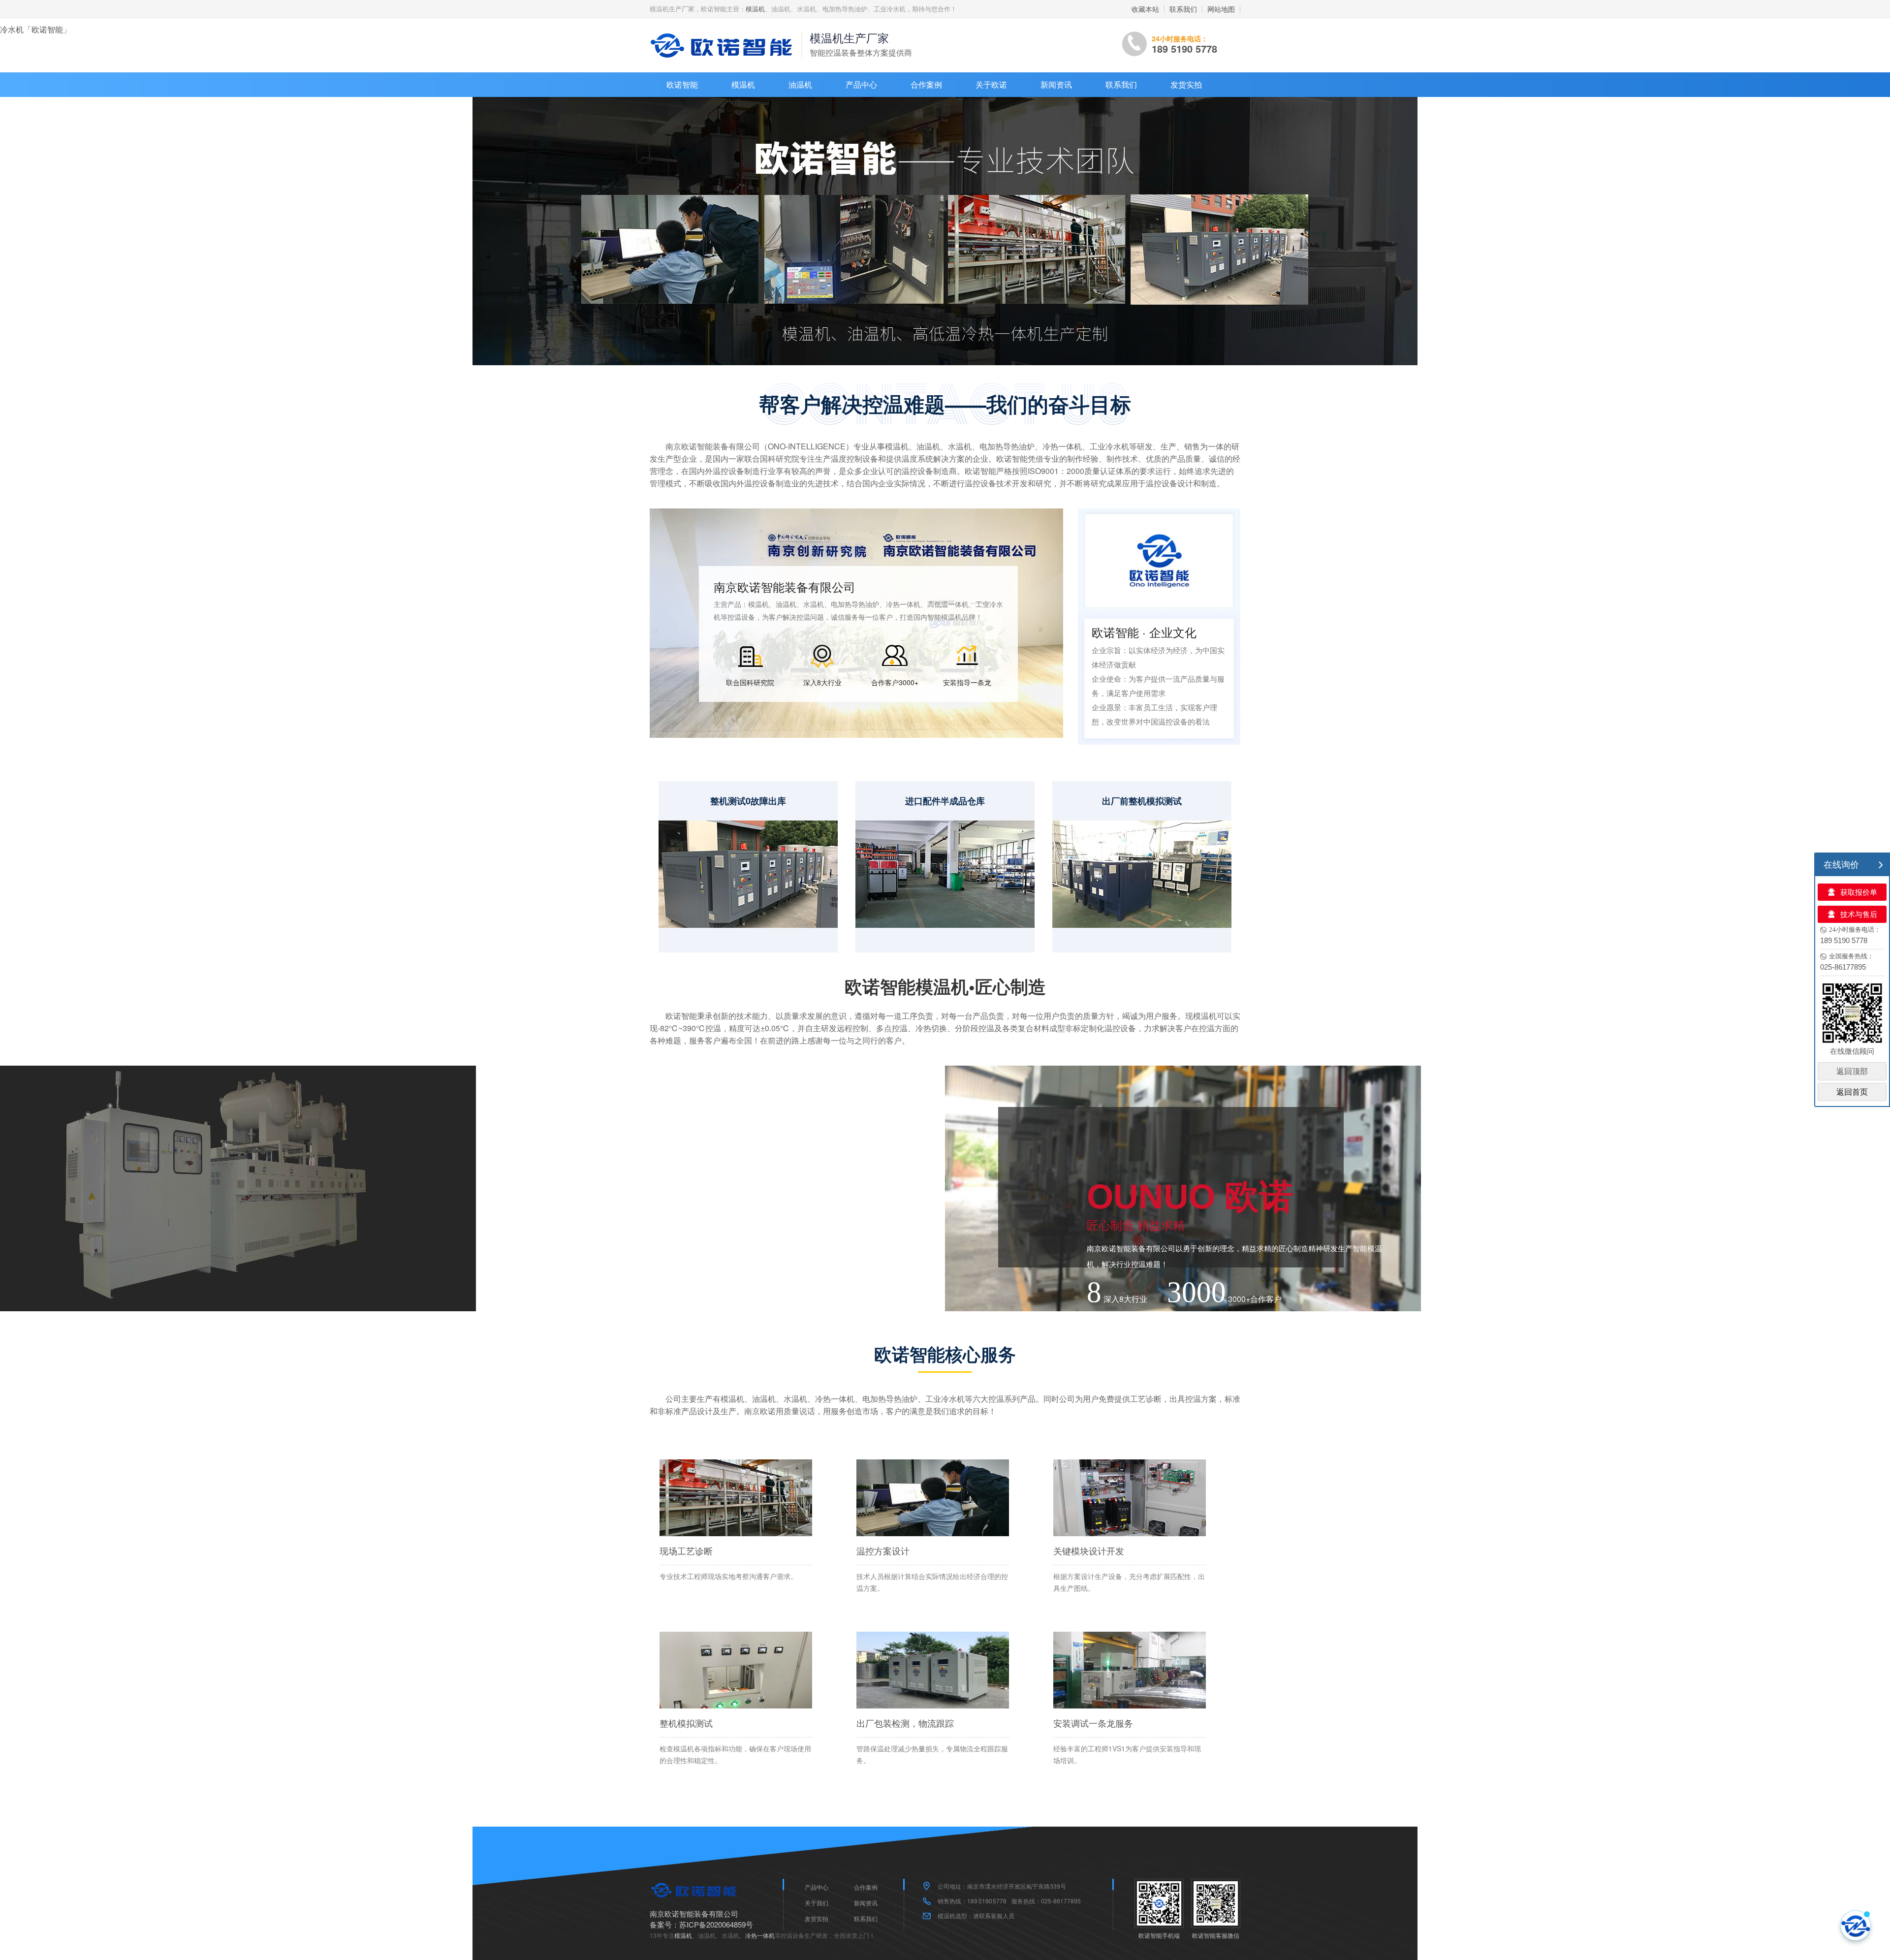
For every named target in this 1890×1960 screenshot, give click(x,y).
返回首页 (1852, 1092)
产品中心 (861, 84)
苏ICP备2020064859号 (716, 1924)
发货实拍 (1186, 84)
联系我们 (1183, 9)
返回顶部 (1852, 1071)
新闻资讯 (1056, 84)
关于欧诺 (991, 84)
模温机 (755, 9)
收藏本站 (1145, 9)
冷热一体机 (760, 1935)
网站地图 (1221, 9)
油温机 (800, 84)
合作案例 (926, 84)
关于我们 (817, 1903)
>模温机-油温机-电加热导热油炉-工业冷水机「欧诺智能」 (724, 45)
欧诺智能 (682, 84)
